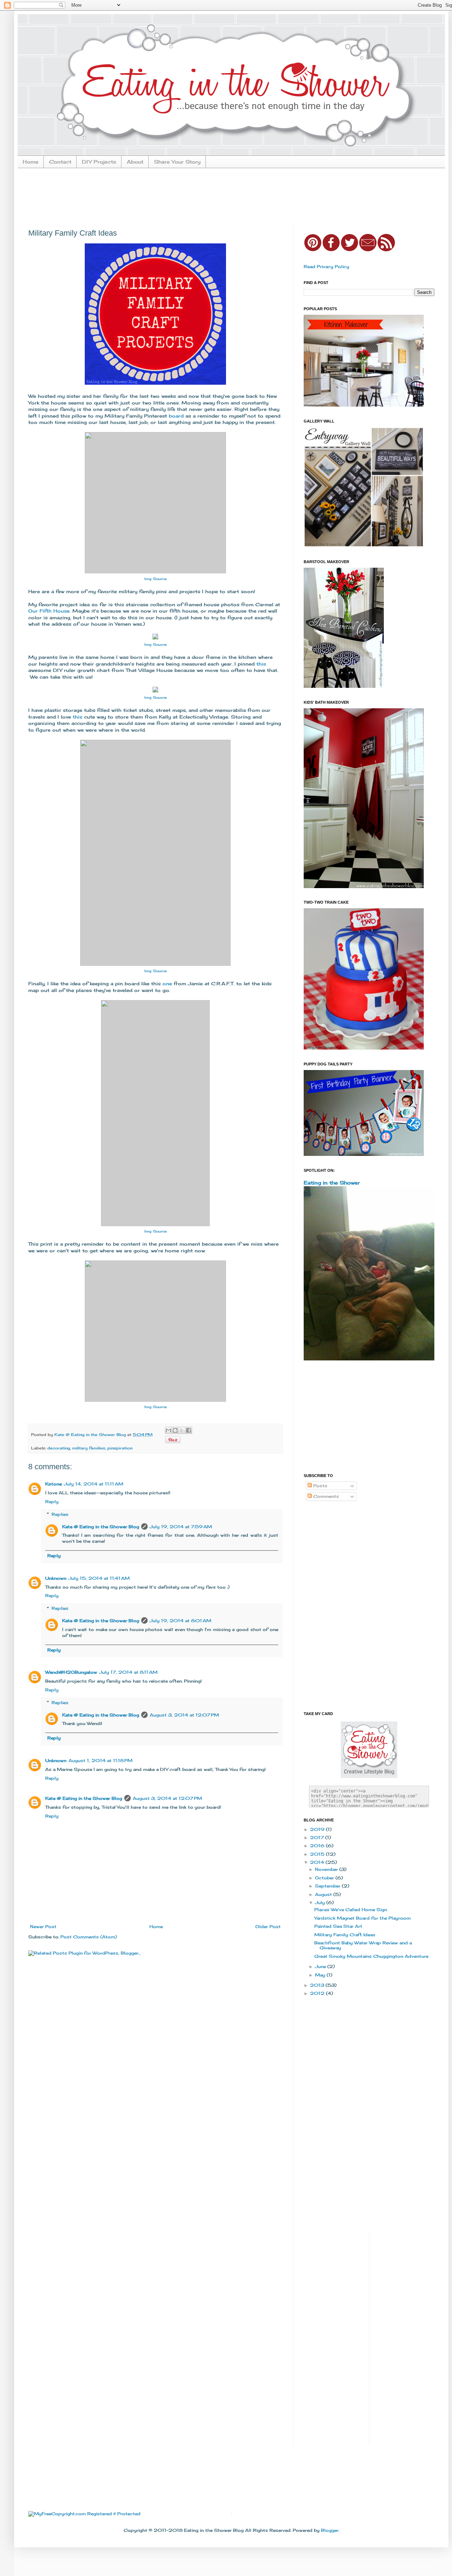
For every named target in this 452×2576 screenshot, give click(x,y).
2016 (318, 1846)
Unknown (56, 1578)
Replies (60, 1514)
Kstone (53, 1484)
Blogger (330, 2530)
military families (89, 1448)
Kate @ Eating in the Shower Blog (101, 1527)
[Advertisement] (200, 195)
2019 (318, 1829)
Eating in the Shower (332, 1183)
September (328, 1886)
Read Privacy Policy (326, 267)
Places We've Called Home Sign (351, 1910)
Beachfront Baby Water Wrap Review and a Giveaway (363, 1945)
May (321, 1975)
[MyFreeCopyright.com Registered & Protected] (84, 2514)
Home (31, 162)
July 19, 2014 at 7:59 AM (181, 1527)
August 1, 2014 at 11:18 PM (100, 1760)
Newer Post (43, 1927)
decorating (59, 1448)
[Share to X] (182, 1430)
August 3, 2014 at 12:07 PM (184, 1715)
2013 (318, 1985)
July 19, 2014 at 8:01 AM (180, 1621)
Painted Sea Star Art (338, 1926)
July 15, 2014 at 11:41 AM (99, 1578)
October (325, 1878)
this (261, 664)
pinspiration (120, 1448)
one (167, 983)
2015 (318, 1854)
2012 (318, 1993)
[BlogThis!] (175, 1430)
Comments (325, 1496)
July (321, 1903)
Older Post (268, 1927)
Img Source (156, 644)
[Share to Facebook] (189, 1430)
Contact (60, 162)
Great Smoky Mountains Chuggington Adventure (371, 1956)
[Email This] (168, 1430)
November (327, 1869)
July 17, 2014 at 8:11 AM (128, 1672)
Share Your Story (177, 162)
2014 (318, 1862)
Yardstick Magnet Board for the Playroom (362, 1918)
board (176, 416)
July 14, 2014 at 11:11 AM (94, 1484)
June (321, 1966)
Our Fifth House (49, 611)
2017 (318, 1838)
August (324, 1894)
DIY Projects (99, 162)
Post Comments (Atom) (89, 1937)
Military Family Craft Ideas (345, 1935)
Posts (320, 1486)
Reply (52, 1502)
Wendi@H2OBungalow (71, 1672)
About (135, 162)
